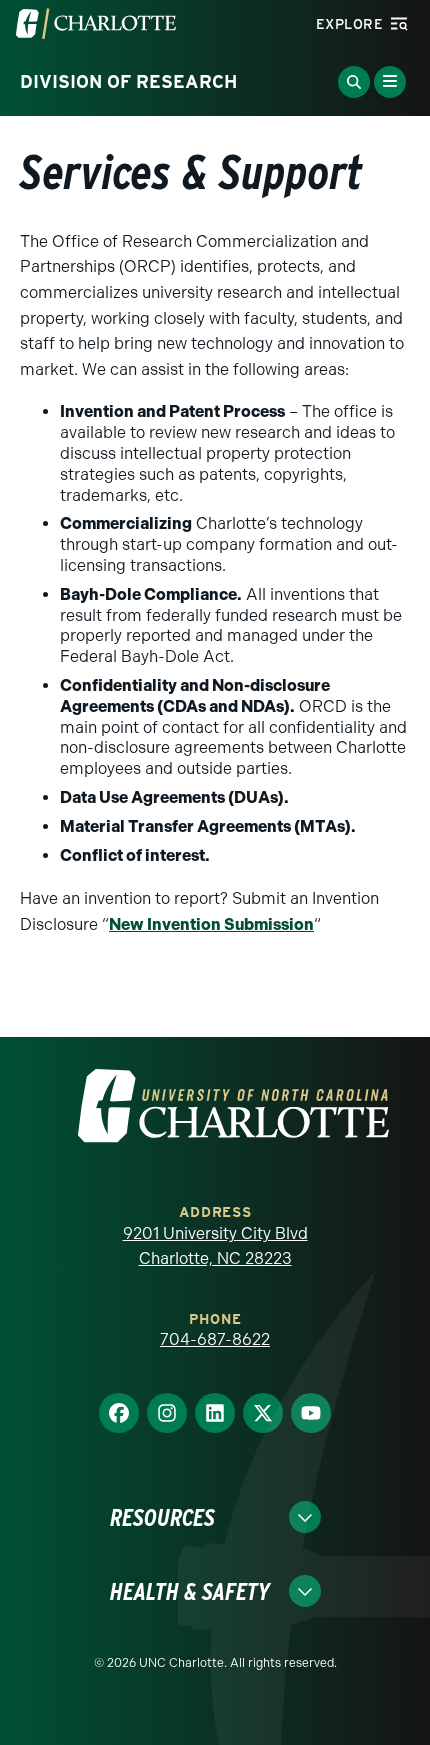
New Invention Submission (211, 924)
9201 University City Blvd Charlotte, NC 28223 (215, 1246)
